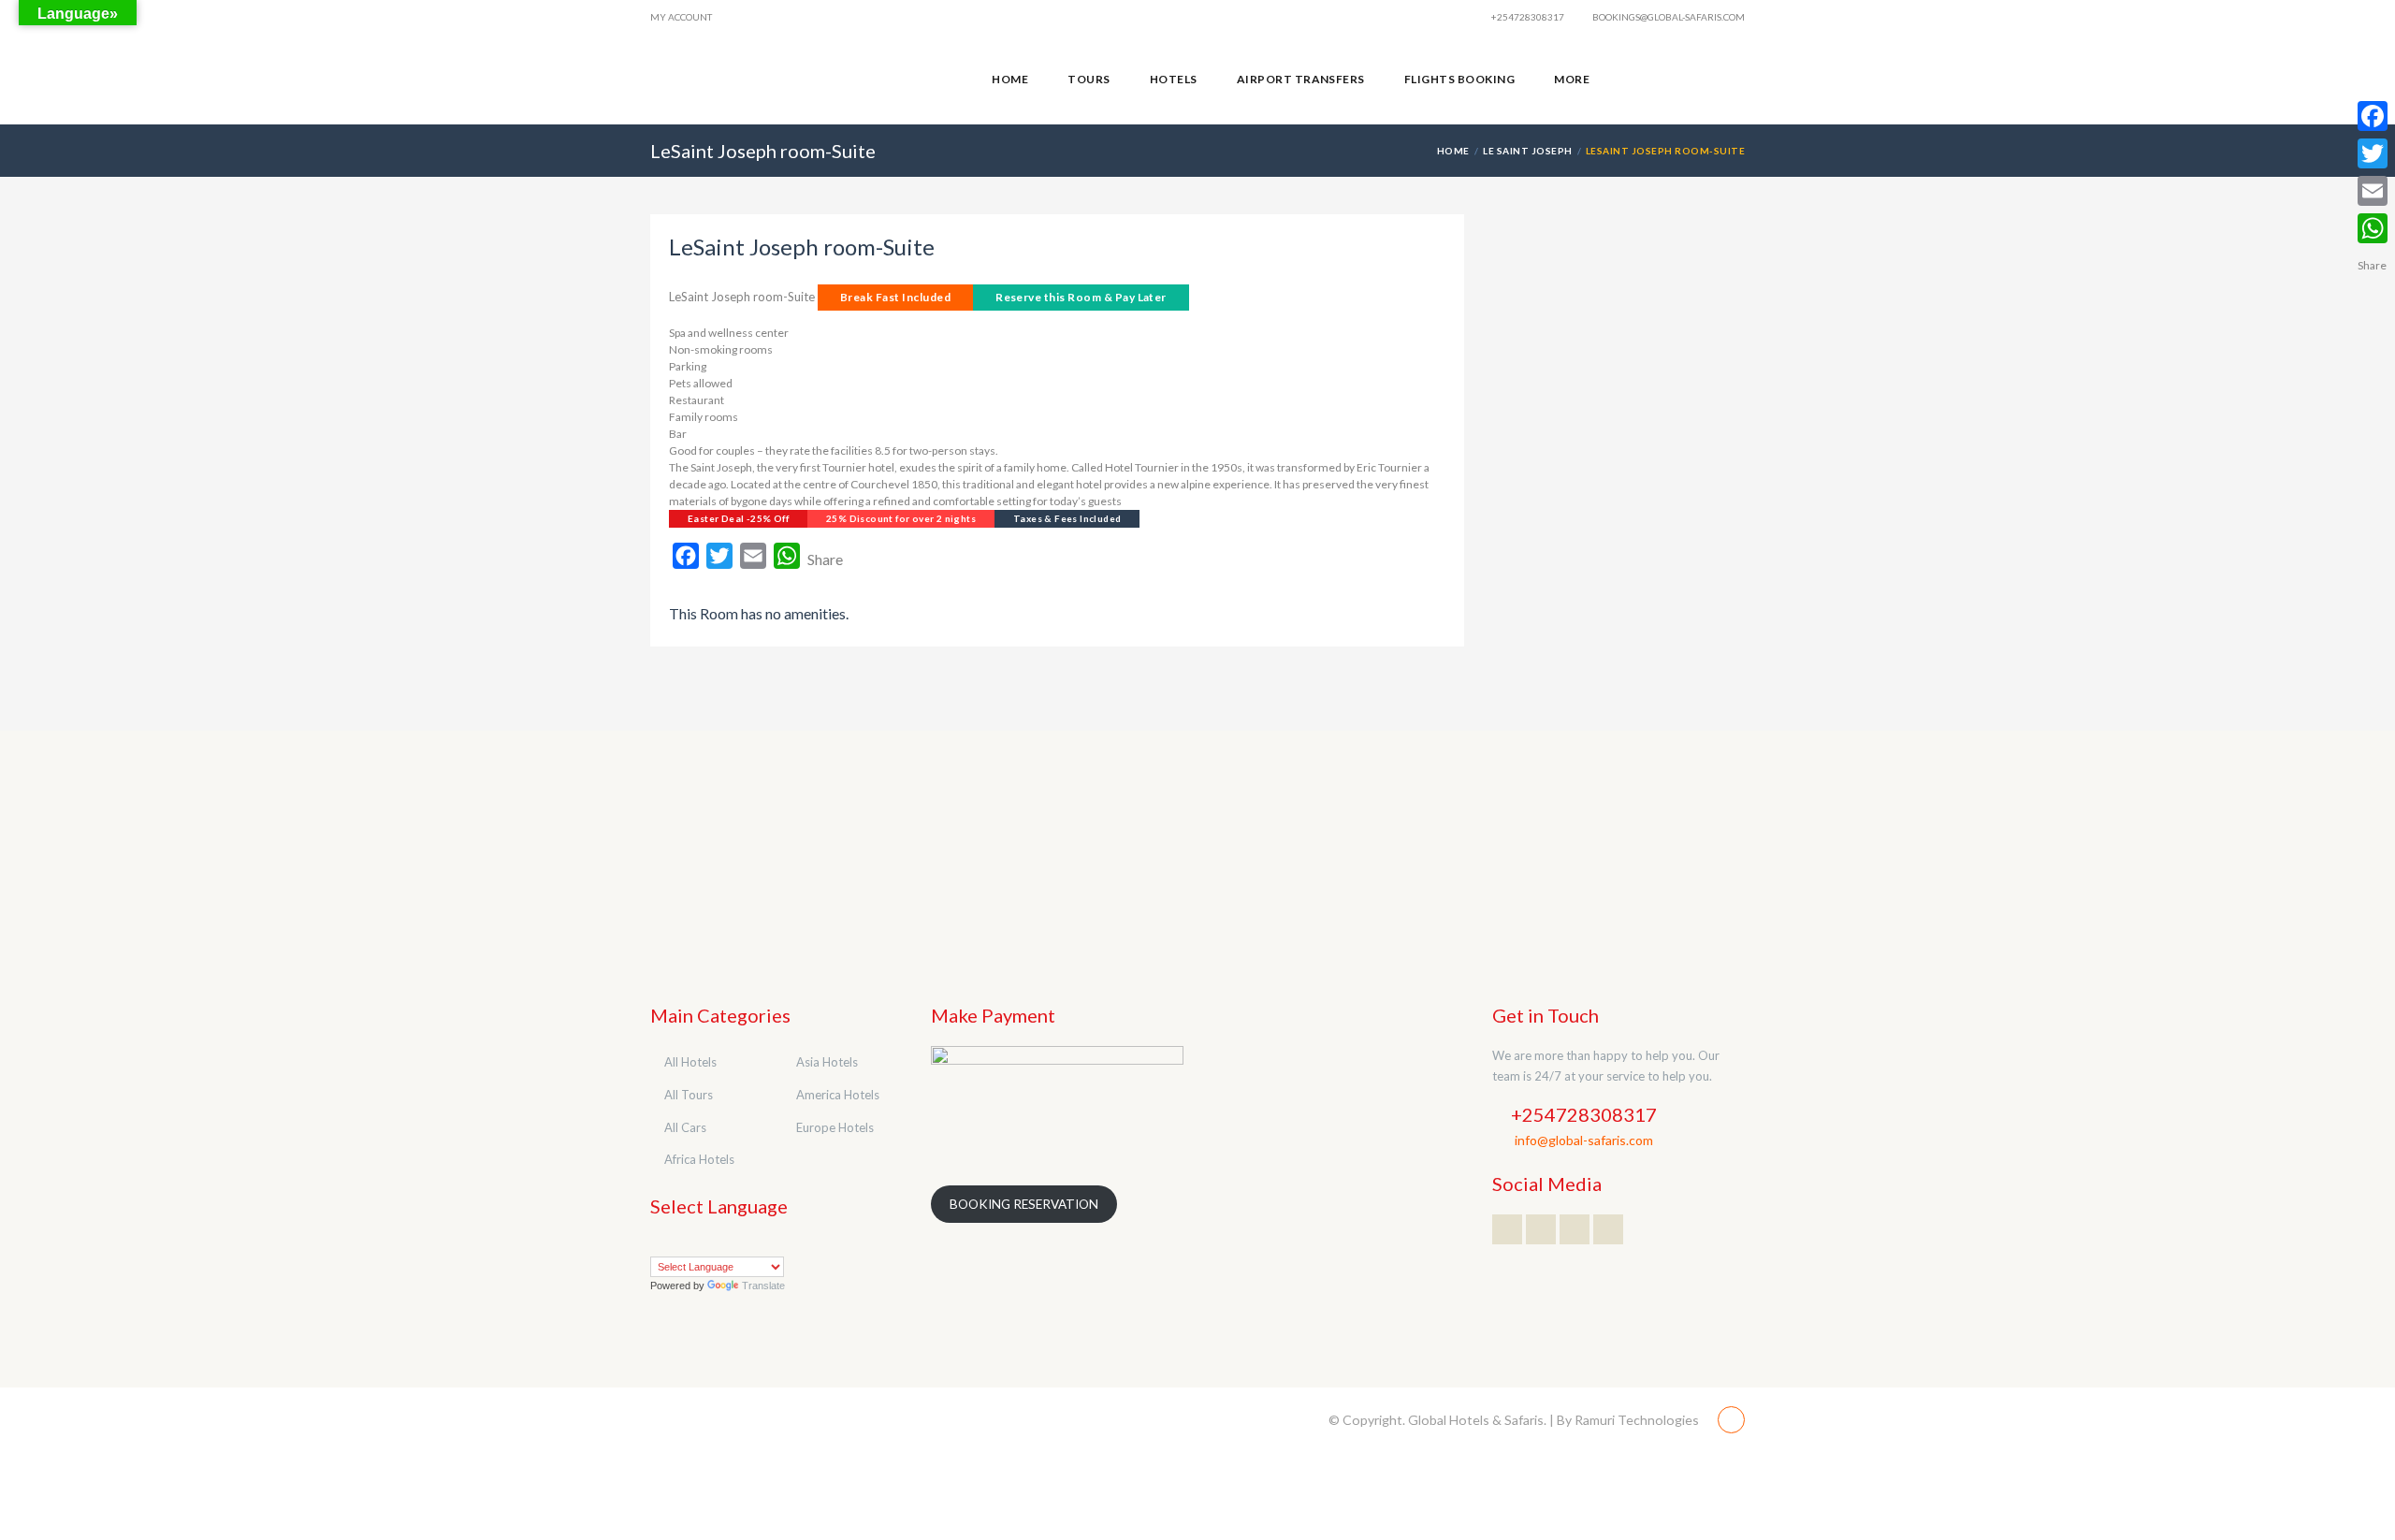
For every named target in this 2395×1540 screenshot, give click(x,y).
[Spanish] (771, 1244)
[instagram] (1726, 80)
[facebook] (1659, 80)
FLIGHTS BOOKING (1459, 79)
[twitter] (1625, 80)
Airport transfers (1301, 79)
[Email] (2373, 191)
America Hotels (838, 1095)
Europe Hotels (835, 1127)
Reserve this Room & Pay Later (1081, 297)
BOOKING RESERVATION (1024, 1204)
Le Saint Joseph (1527, 151)
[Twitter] (2373, 153)
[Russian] (752, 1244)
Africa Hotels (699, 1159)
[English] (696, 1244)
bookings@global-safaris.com (1668, 17)
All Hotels (690, 1062)
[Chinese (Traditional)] (677, 1244)
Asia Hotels (827, 1062)
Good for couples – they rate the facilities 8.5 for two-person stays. (834, 450)
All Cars (685, 1127)
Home (1010, 79)
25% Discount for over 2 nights (901, 518)
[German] (733, 1244)
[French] (715, 1244)
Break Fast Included (895, 297)
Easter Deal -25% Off (738, 518)
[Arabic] (659, 1244)
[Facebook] (2373, 116)
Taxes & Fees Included (1067, 518)
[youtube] (1692, 80)
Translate (763, 1286)
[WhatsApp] (2373, 228)
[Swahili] (790, 1244)
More (1572, 79)
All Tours (689, 1095)
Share (825, 559)
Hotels (1174, 79)
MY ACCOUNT (681, 17)
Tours (1089, 79)
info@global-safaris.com (1584, 1140)
